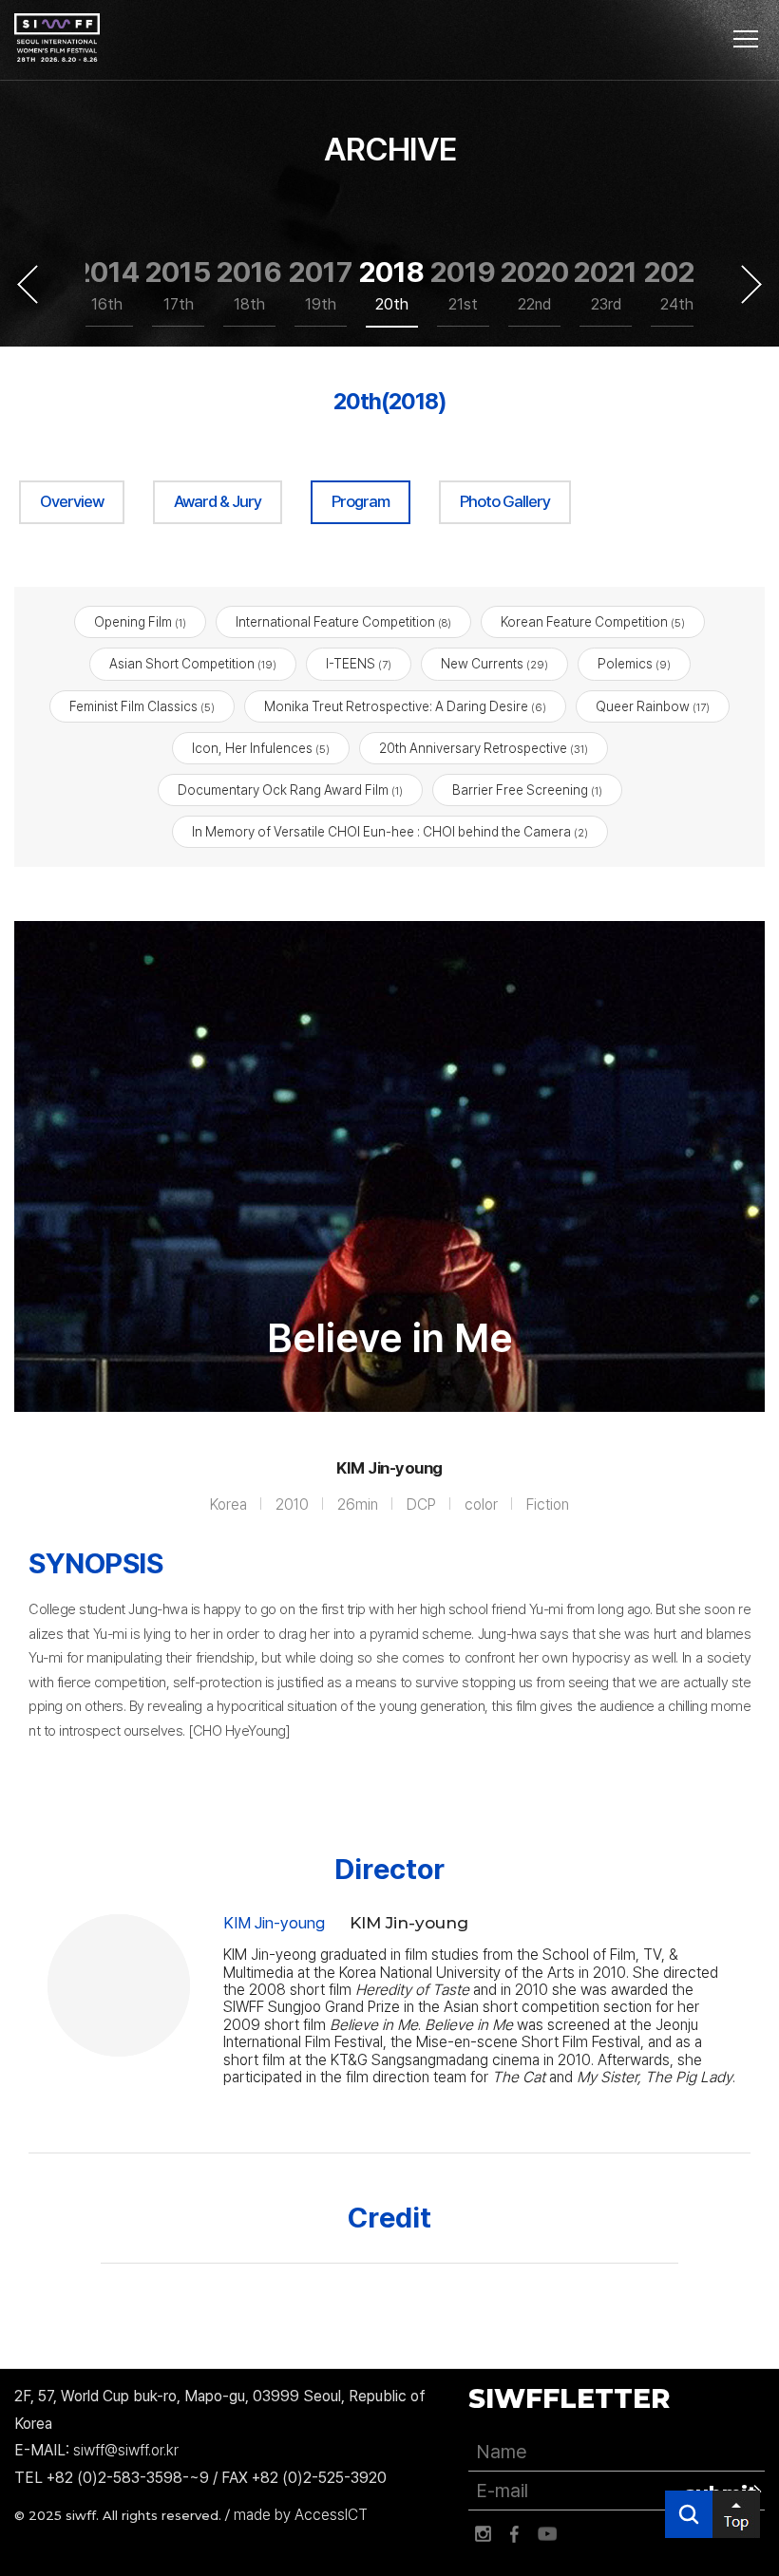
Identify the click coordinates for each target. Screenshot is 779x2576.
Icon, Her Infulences (261, 748)
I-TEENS (359, 664)
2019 (463, 284)
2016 (249, 284)
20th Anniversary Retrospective (484, 748)
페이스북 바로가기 (515, 2534)
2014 (107, 284)
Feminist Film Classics (142, 706)
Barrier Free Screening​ (527, 790)
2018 (392, 284)
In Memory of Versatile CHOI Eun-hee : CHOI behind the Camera (390, 832)
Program (361, 501)
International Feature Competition (343, 622)
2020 (534, 284)
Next (751, 284)
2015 (178, 284)
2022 (677, 284)
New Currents (494, 664)
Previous (28, 284)
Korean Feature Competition (593, 622)
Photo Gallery (505, 501)
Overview (72, 501)
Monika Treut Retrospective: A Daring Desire (405, 706)
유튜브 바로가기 (547, 2534)
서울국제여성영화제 (57, 38)
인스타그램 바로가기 (483, 2534)
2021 (606, 284)
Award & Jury (218, 501)
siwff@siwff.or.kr (126, 2450)
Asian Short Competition (193, 664)
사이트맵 (746, 39)
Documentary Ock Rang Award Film (290, 790)
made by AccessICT (301, 2515)
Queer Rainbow (653, 706)
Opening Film (140, 622)
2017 (321, 284)
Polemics (634, 664)
